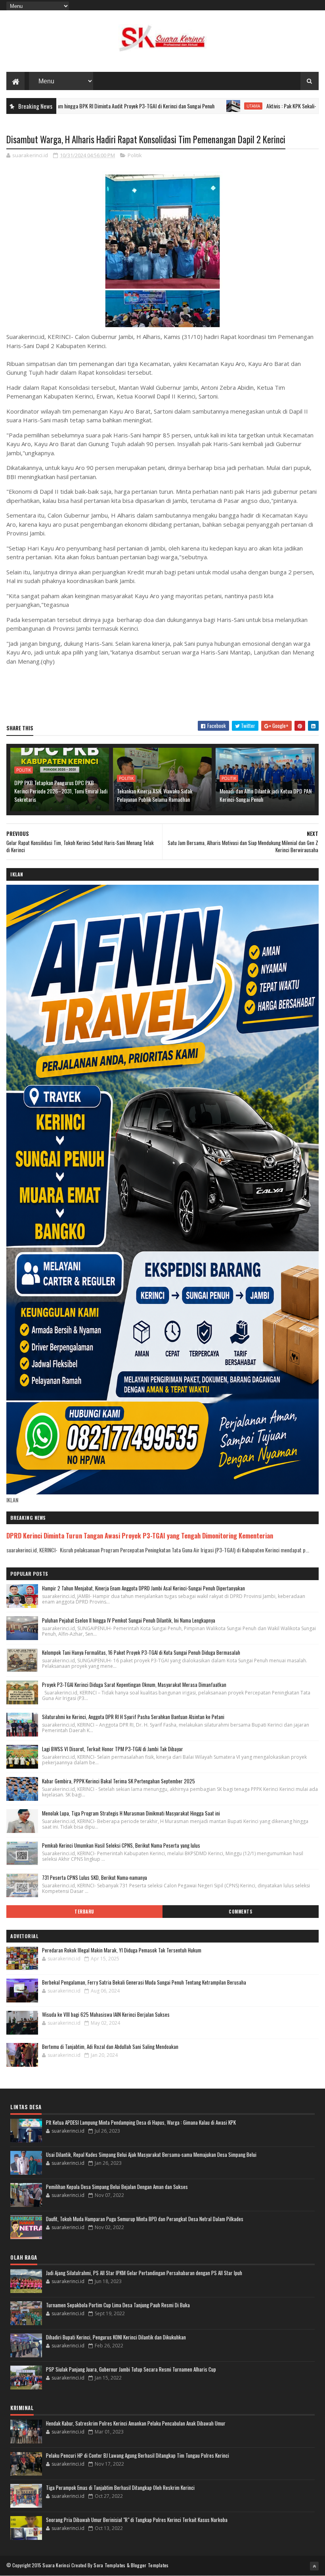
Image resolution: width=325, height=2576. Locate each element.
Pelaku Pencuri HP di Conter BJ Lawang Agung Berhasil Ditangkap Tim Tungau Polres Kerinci (138, 2455)
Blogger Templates (150, 2565)
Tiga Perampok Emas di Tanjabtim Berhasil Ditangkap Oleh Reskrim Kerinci (120, 2487)
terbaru (84, 1912)
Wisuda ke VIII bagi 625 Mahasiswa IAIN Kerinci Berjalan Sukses (106, 2014)
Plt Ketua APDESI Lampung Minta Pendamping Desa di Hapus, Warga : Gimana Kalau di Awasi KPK (141, 2122)
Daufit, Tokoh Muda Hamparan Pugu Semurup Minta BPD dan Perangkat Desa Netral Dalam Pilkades (145, 2219)
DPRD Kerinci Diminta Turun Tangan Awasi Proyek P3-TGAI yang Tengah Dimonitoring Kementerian (140, 1535)
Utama (188, 106)
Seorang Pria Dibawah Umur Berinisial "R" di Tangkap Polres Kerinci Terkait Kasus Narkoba (137, 2520)
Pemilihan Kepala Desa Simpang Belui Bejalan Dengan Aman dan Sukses (117, 2187)
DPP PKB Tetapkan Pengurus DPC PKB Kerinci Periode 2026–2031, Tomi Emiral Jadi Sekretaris (61, 791)
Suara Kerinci (56, 2565)
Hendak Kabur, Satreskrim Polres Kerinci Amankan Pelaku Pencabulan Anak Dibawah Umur (136, 2423)
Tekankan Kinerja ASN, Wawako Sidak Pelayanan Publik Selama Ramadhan (155, 795)
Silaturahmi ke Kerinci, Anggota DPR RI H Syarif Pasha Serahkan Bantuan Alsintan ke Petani (133, 1717)
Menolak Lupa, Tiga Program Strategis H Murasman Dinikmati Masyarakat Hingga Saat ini (131, 1813)
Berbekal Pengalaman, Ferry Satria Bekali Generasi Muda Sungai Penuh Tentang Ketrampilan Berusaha (144, 1982)
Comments (240, 1912)
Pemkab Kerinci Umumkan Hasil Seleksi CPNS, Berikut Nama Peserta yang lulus (121, 1845)
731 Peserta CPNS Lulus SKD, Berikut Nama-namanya (95, 1877)
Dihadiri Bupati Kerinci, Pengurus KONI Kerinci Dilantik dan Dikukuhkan (116, 2337)
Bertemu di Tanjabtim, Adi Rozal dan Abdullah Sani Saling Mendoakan (110, 2047)
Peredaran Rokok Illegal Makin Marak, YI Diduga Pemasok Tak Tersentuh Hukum (122, 1950)
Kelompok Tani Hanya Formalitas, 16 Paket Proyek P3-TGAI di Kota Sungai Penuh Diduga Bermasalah (141, 1652)
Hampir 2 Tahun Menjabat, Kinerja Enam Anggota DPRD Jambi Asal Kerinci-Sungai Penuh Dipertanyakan (143, 1588)
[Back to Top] (314, 2566)
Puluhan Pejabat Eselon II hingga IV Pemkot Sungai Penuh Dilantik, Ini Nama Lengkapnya (129, 1620)
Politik (135, 155)
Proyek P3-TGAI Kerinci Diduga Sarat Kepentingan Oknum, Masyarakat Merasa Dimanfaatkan (134, 1685)
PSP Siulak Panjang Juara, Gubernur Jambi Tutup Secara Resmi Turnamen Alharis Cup (131, 2369)
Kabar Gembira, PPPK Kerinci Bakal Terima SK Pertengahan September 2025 (119, 1781)
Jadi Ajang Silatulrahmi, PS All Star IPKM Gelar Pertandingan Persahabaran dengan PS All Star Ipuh (144, 2273)
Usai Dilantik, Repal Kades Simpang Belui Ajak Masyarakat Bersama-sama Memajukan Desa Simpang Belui (151, 2154)
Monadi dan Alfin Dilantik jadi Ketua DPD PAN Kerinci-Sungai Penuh (266, 795)
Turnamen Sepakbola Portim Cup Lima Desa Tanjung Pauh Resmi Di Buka (118, 2305)
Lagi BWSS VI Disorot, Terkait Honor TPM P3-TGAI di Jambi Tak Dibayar (113, 1749)
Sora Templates (109, 2565)
